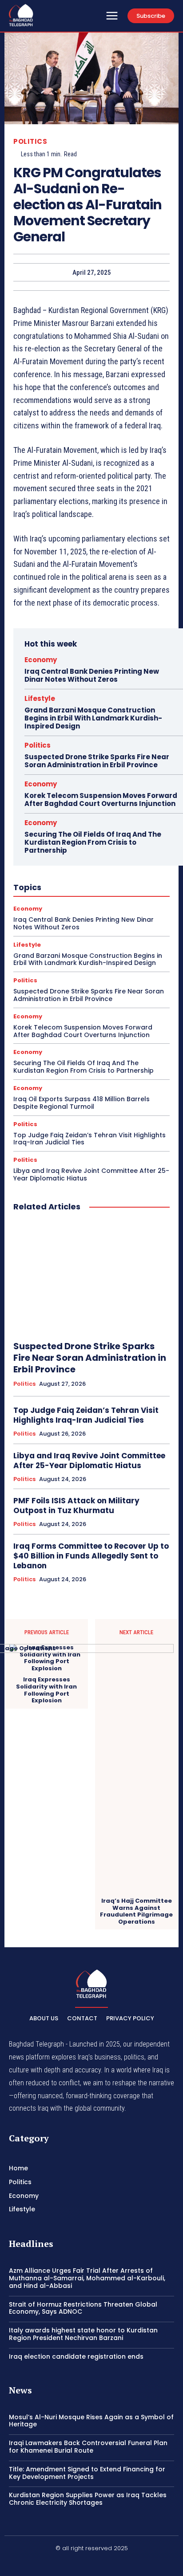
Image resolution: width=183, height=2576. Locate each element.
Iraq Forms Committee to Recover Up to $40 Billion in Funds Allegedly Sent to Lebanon (91, 1556)
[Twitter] (113, 2563)
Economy (41, 660)
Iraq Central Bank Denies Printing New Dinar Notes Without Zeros (92, 675)
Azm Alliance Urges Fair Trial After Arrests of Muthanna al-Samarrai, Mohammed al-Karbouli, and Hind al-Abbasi (87, 2278)
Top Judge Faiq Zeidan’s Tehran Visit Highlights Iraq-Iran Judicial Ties (90, 1139)
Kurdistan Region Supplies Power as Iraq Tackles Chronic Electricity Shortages (88, 2499)
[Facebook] (71, 2563)
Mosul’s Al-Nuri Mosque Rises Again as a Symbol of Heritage (91, 2421)
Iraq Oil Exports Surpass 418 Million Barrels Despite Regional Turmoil (82, 1103)
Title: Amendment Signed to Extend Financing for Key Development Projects (87, 2473)
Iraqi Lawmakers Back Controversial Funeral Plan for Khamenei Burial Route (88, 2447)
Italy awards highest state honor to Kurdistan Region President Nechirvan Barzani (83, 2334)
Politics (30, 141)
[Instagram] (91, 2563)
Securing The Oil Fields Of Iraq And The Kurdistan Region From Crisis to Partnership (93, 842)
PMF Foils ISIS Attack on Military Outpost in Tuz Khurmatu (76, 1506)
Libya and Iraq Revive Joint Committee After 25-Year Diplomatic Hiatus (91, 1174)
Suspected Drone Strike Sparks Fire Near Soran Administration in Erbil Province (97, 761)
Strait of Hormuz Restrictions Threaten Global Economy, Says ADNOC (83, 2308)
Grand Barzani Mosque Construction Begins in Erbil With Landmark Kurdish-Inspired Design (93, 718)
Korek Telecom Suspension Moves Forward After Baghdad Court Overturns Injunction (101, 800)
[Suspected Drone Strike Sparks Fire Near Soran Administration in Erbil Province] (91, 1277)
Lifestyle (40, 698)
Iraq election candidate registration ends (76, 2356)
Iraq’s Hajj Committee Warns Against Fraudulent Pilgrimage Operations (136, 1911)
